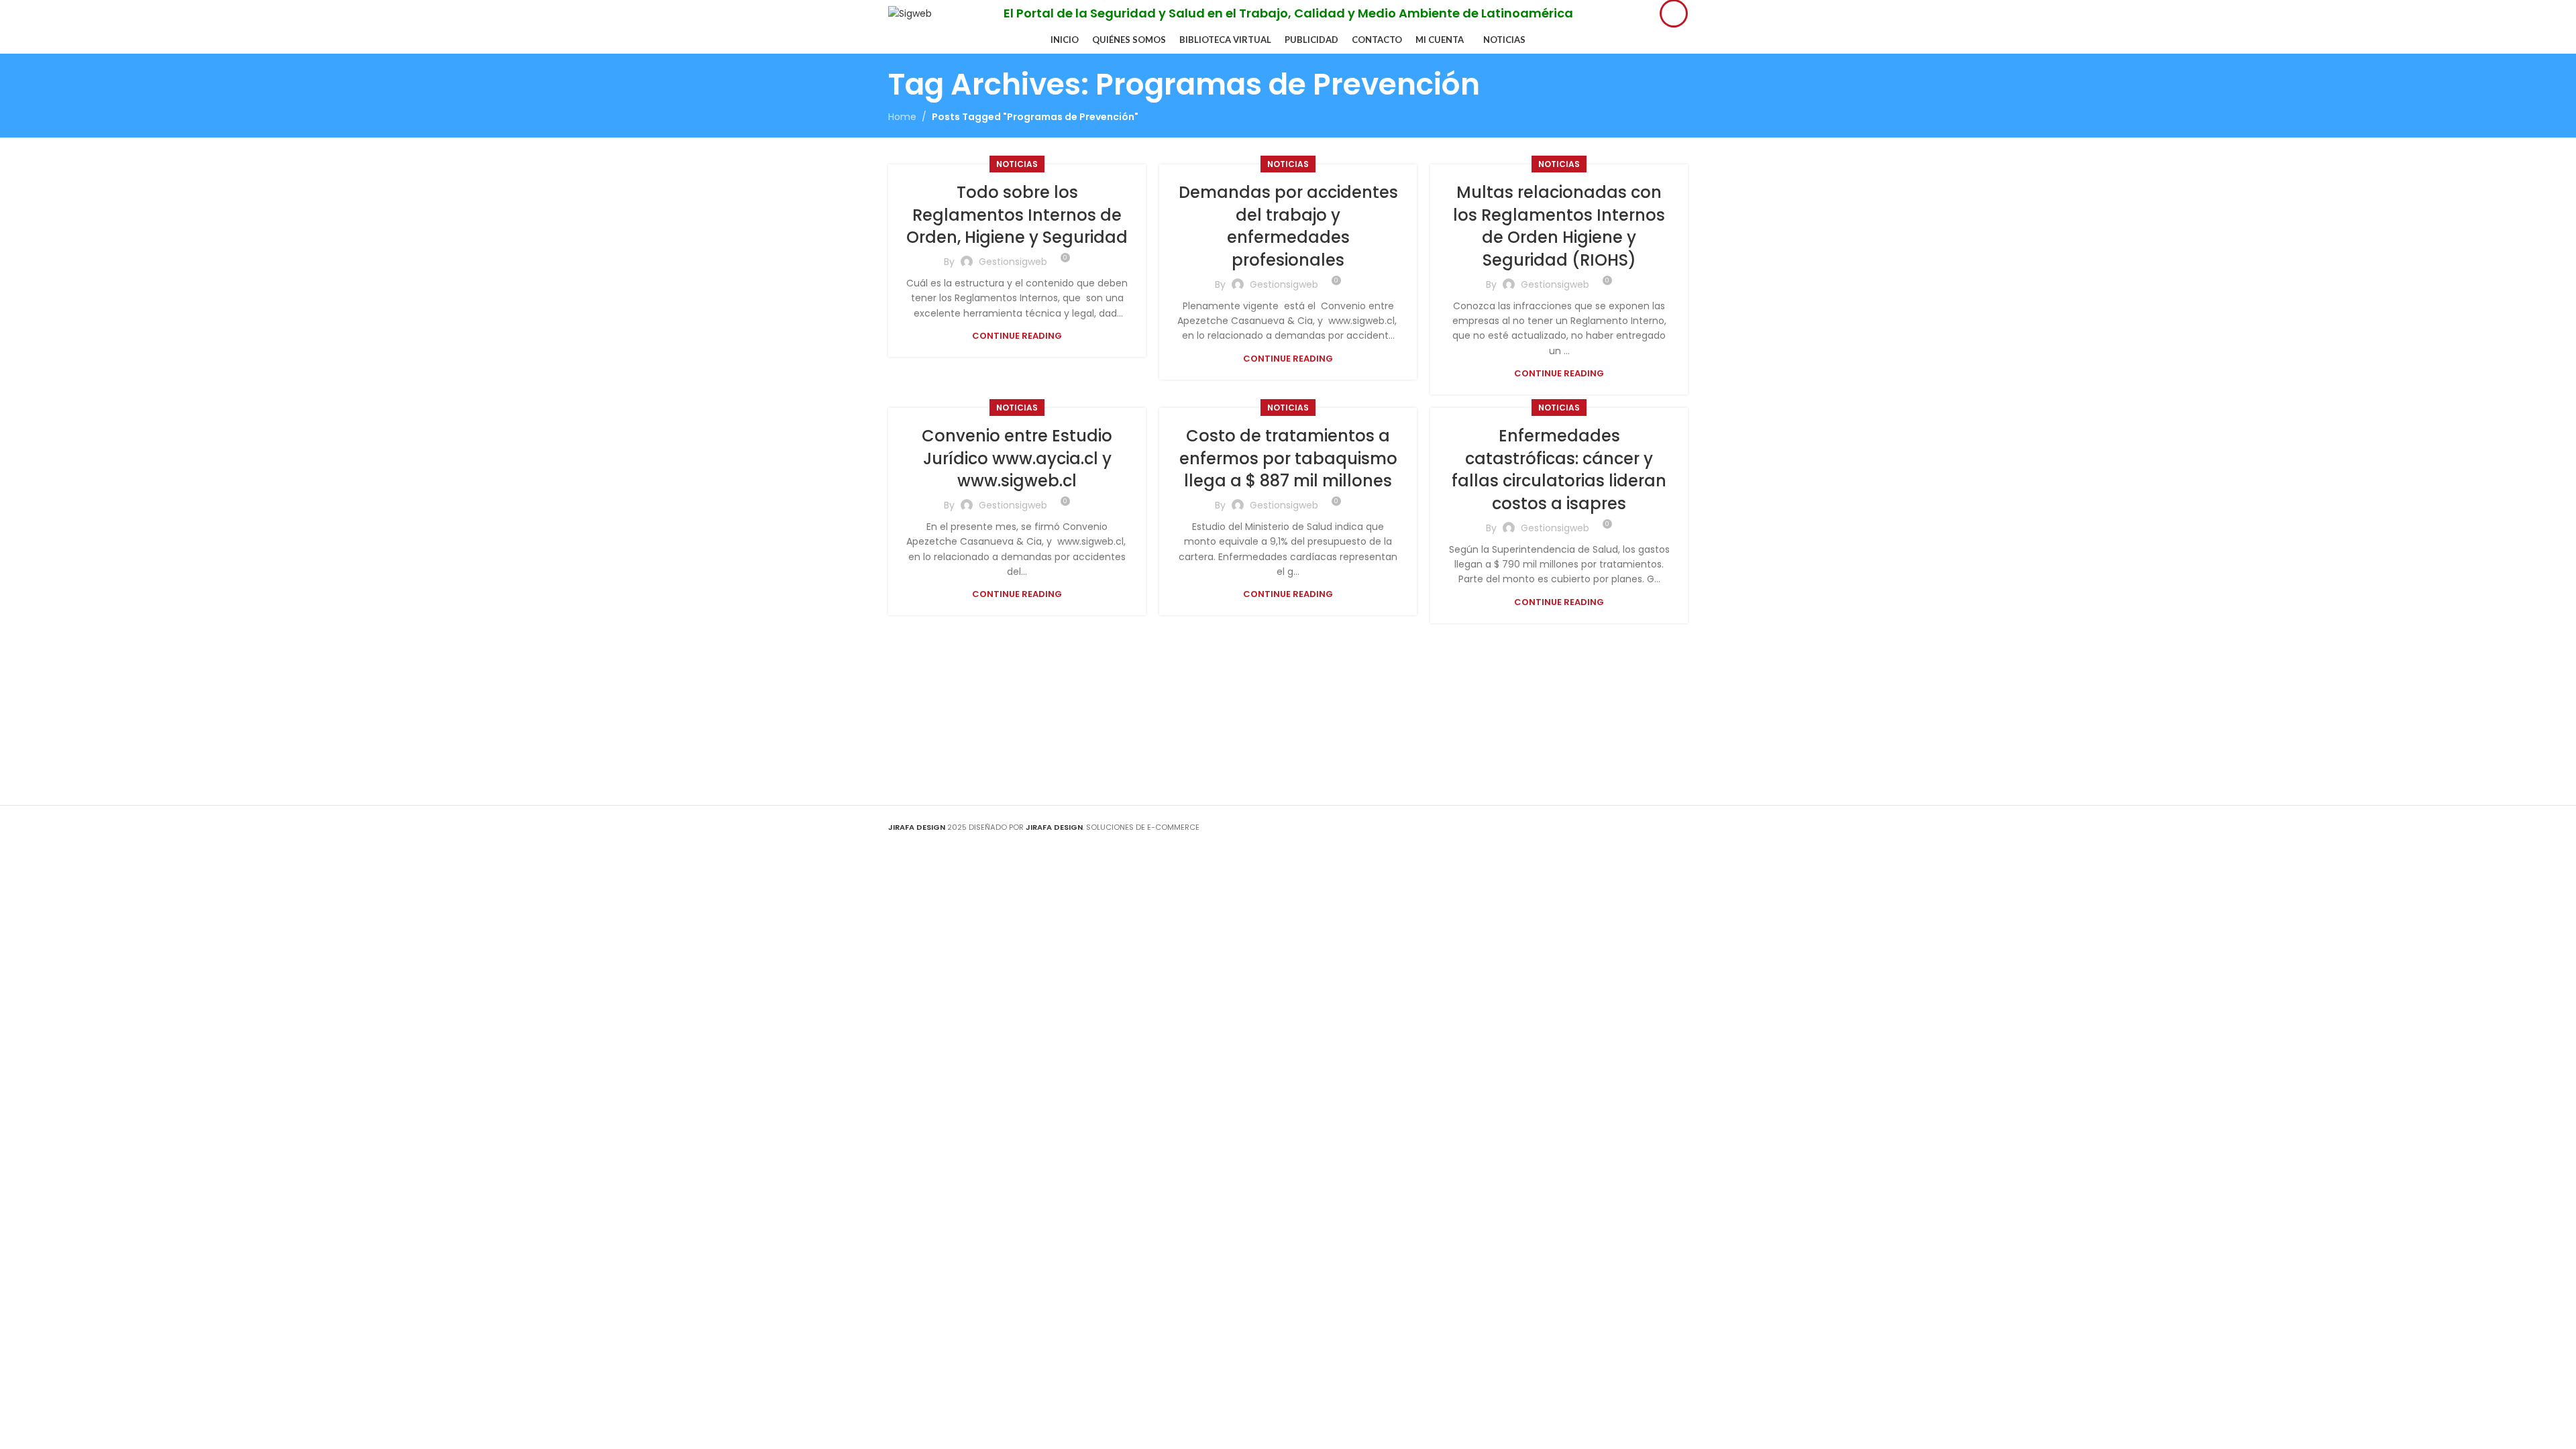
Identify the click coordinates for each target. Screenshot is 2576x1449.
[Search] (1674, 13)
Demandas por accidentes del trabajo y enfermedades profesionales (1288, 226)
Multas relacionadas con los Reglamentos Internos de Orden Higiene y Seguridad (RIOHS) (1559, 226)
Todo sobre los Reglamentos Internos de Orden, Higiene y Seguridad (1017, 215)
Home (902, 117)
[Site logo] (910, 13)
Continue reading (1017, 336)
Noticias (1017, 164)
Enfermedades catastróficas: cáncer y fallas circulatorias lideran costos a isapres (1559, 470)
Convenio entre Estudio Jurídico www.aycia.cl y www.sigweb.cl (1017, 458)
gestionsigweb (1013, 262)
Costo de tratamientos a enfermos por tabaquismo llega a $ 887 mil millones (1288, 458)
